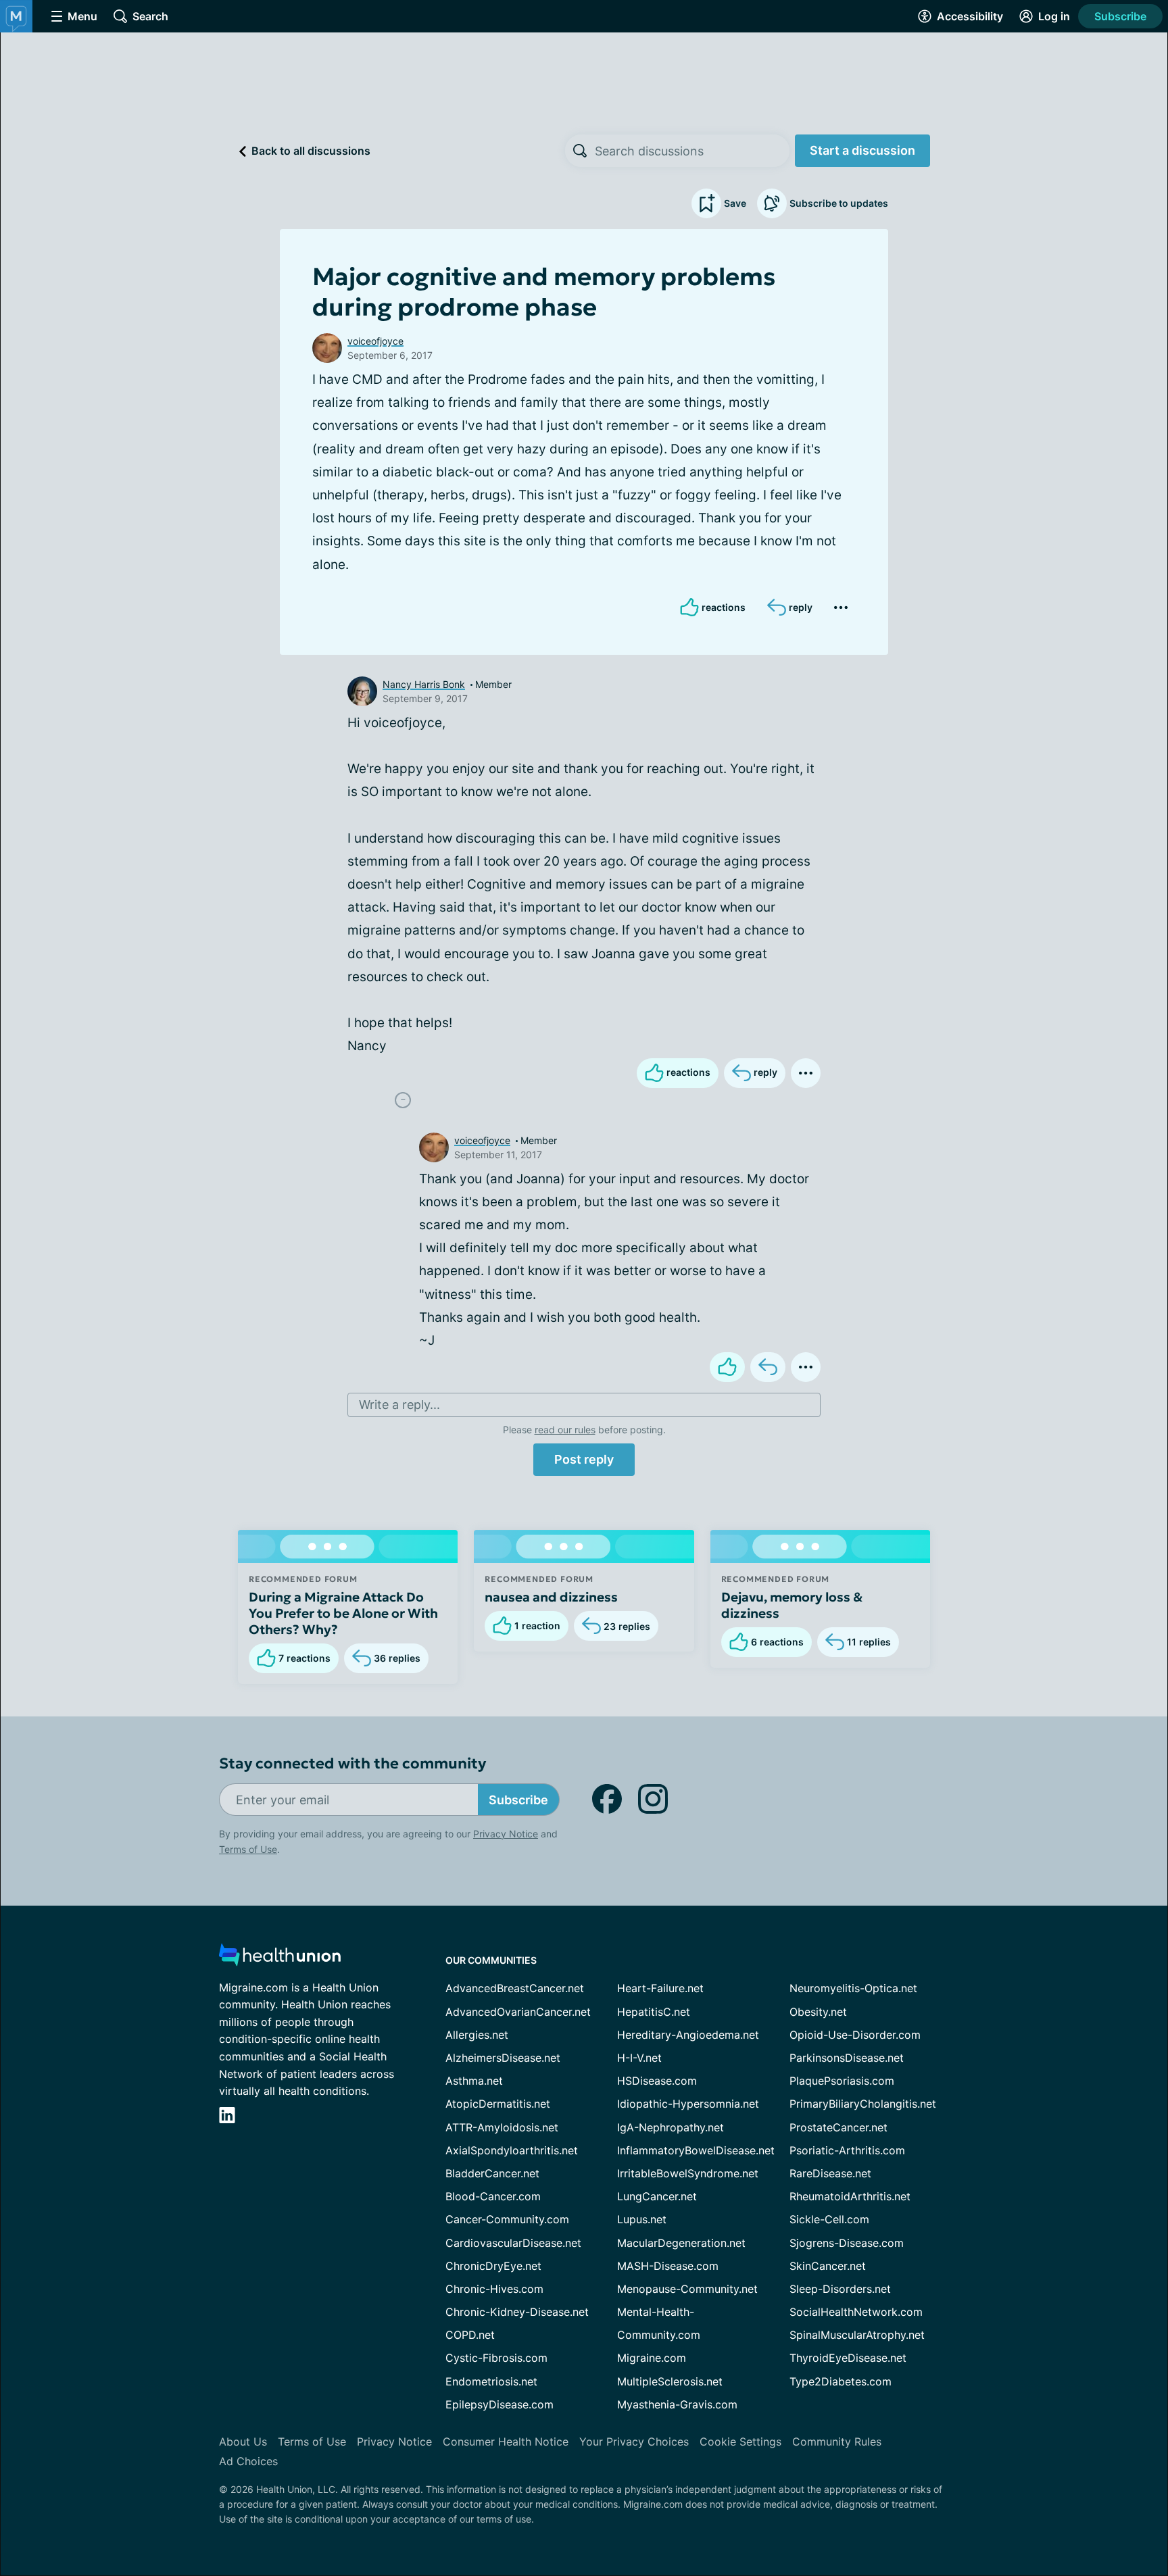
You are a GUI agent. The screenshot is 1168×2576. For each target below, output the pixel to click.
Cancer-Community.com (507, 2219)
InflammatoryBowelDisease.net (696, 2150)
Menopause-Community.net (687, 2289)
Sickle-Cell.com (829, 2219)
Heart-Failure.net (660, 1988)
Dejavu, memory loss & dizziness (792, 1605)
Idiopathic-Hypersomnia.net (688, 2104)
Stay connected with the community (352, 1763)
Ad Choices (248, 2461)
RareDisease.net (830, 2173)
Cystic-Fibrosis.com (496, 2358)
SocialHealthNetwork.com (856, 2312)
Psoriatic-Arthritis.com (847, 2150)
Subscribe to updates (839, 203)
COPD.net (470, 2335)
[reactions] (727, 1367)
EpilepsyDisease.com (500, 2404)
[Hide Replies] (403, 1100)
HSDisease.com (657, 2081)
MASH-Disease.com (668, 2266)
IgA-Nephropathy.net (671, 2127)
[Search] (580, 151)
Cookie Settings (740, 2442)
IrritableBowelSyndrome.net (688, 2173)
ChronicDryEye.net (493, 2266)
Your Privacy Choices (634, 2442)
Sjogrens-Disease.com (847, 2243)
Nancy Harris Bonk (424, 684)
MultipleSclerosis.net (670, 2381)
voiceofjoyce (375, 341)
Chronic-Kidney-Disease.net (517, 2312)
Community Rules (837, 2442)
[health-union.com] (280, 1959)
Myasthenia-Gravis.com (677, 2404)
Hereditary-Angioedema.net (688, 2035)
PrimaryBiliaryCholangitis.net (863, 2104)
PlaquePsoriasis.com (842, 2081)
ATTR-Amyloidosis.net (502, 2127)
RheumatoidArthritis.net (850, 2196)
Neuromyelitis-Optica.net (853, 1988)
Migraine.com (652, 2358)
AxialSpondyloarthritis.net (512, 2150)
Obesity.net (818, 2012)
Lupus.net (642, 2219)
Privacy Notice (506, 1834)
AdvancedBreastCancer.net (515, 1988)
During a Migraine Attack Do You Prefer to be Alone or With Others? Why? (343, 1613)
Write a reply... (399, 1405)
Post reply (584, 1459)
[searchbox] (692, 151)
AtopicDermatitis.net (498, 2104)
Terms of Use (248, 1849)
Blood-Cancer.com (493, 2196)
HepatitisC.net (654, 2012)
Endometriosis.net (491, 2381)
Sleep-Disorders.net (840, 2289)
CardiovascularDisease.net (513, 2243)
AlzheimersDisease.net (503, 2058)
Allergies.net (477, 2035)
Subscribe (1120, 16)
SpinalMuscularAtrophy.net (857, 2335)
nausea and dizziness (551, 1597)
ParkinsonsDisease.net (847, 2058)
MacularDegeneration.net (681, 2243)
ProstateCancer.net (838, 2127)
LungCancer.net (657, 2196)
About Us (243, 2442)
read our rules (565, 1430)
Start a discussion (862, 150)
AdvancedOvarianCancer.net (518, 2012)
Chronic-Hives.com (494, 2289)
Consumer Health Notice (506, 2442)
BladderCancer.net (492, 2173)
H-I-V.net (639, 2058)
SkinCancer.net (828, 2266)
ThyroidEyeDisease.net (848, 2358)
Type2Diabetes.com (841, 2381)
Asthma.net (474, 2081)
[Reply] (768, 1367)
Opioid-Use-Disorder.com (855, 2035)
